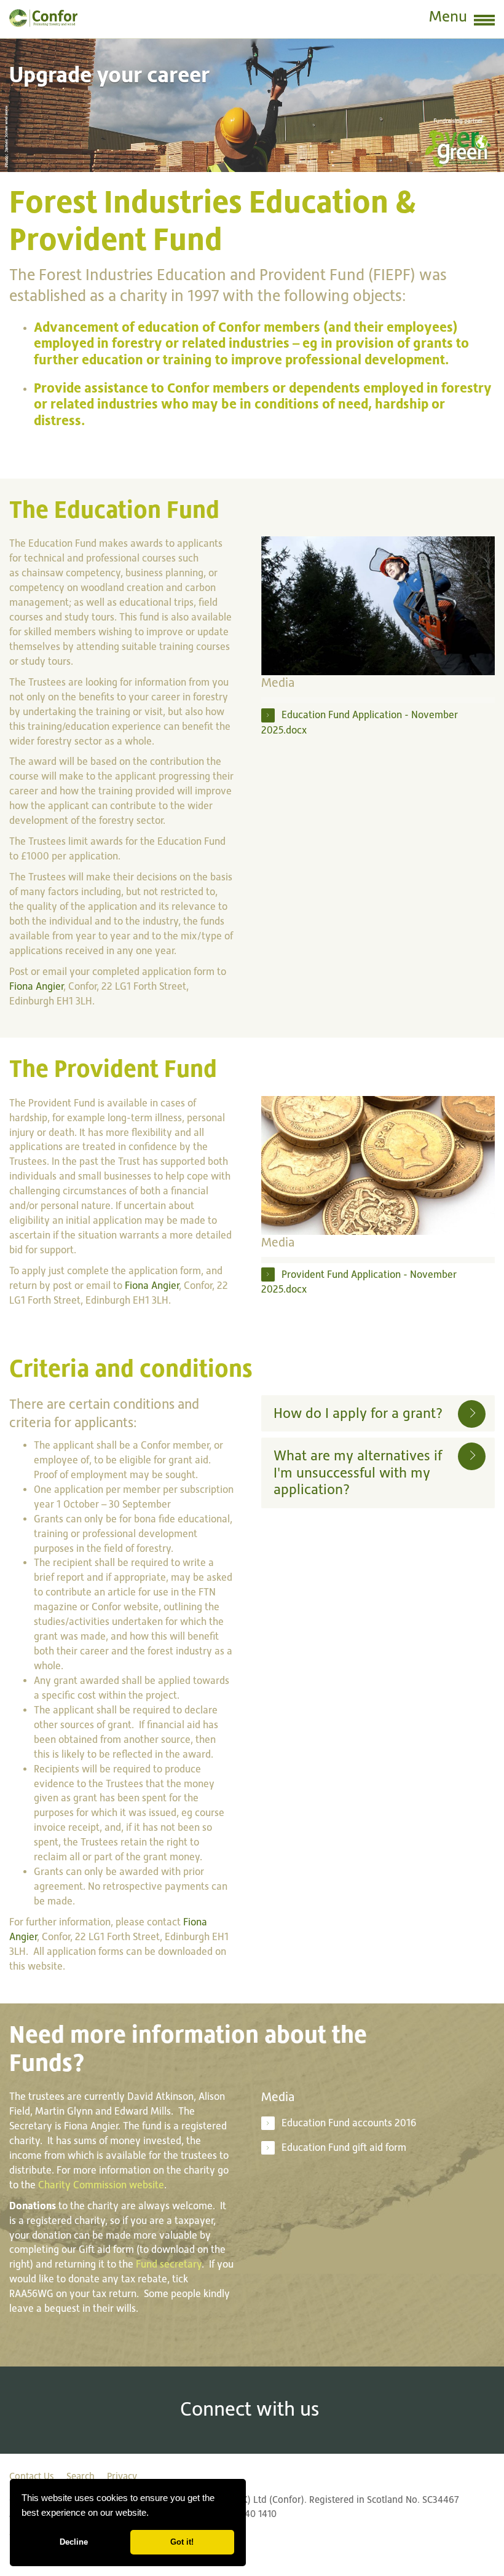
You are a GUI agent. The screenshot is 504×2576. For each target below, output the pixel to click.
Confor (43, 18)
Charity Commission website (101, 2185)
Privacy (122, 2476)
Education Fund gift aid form (344, 2147)
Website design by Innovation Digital (86, 2538)
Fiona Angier (36, 986)
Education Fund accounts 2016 (349, 2123)
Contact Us (32, 2476)
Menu (448, 16)
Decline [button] (74, 2542)
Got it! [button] (182, 2542)
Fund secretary (169, 2264)
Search (81, 2476)
